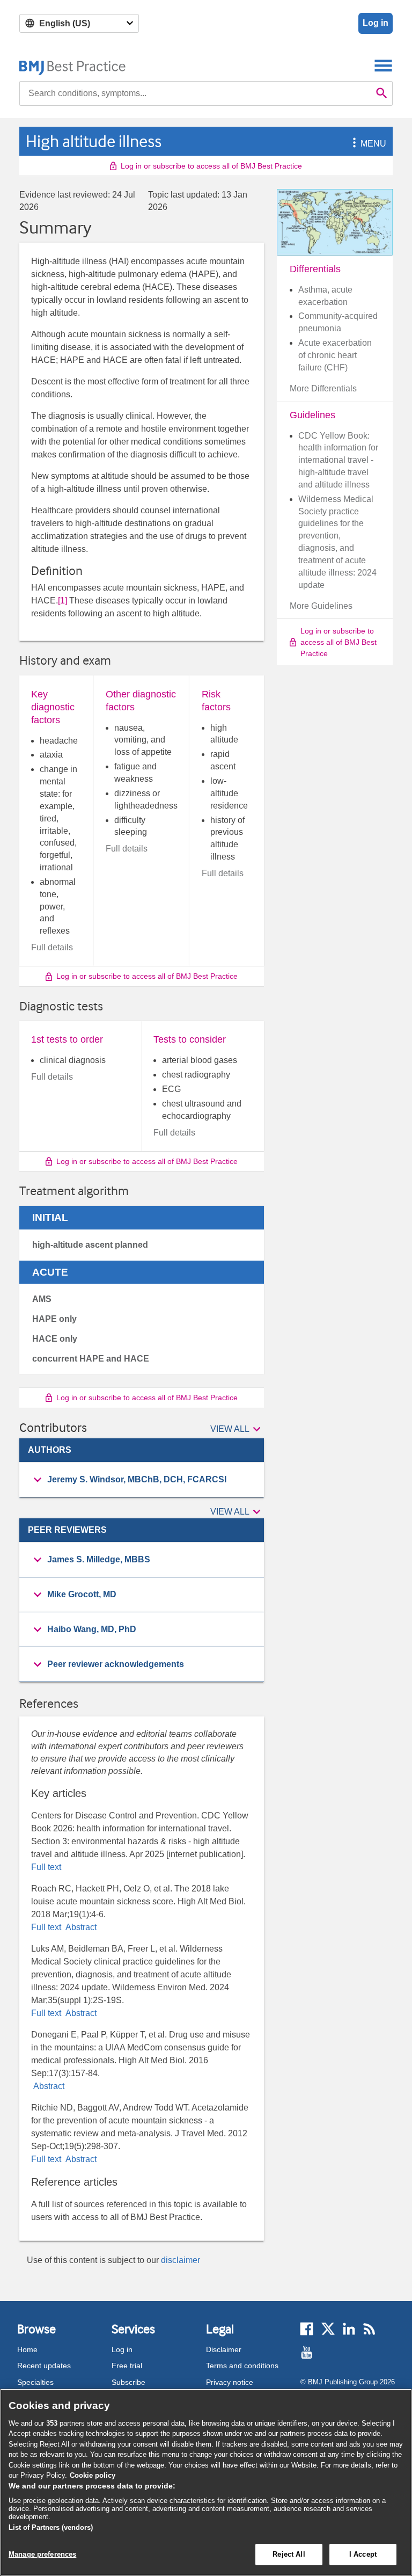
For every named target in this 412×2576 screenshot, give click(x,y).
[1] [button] (62, 601)
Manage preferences (42, 2554)
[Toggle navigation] (383, 65)
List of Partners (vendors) (51, 2527)
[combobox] (195, 93)
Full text (46, 1867)
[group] (142, 1480)
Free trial (127, 2366)
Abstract (80, 1927)
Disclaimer (224, 2349)
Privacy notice (230, 2382)
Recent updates (44, 2366)
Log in (376, 23)
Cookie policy (93, 2475)
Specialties (35, 2382)
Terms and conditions (242, 2366)
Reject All (289, 2554)
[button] (352, 144)
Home (27, 2349)
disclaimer (181, 2260)
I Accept (363, 2554)
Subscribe (128, 2382)
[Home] (73, 65)
